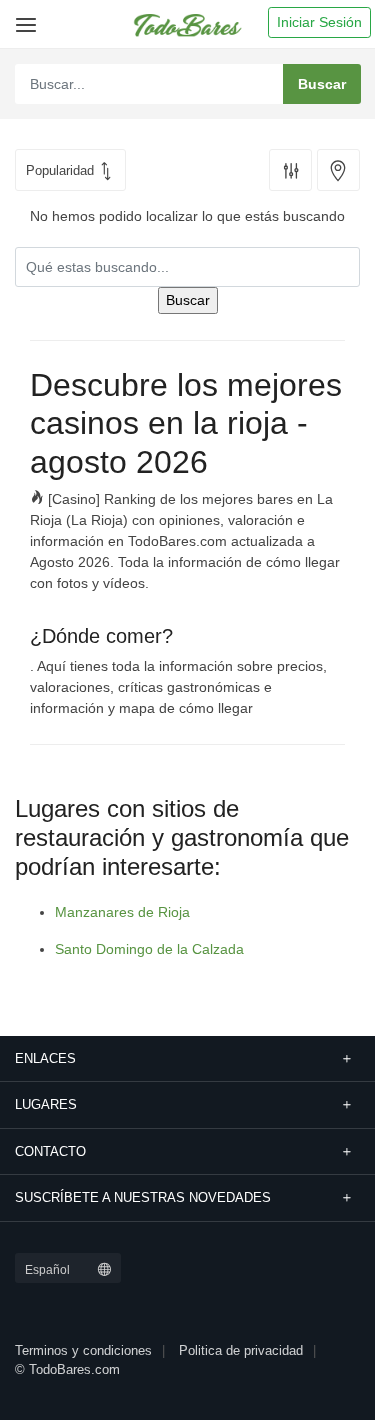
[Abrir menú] (22, 17)
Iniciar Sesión (319, 22)
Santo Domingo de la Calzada (149, 949)
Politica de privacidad (241, 1350)
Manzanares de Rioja (122, 912)
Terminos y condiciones (83, 1350)
